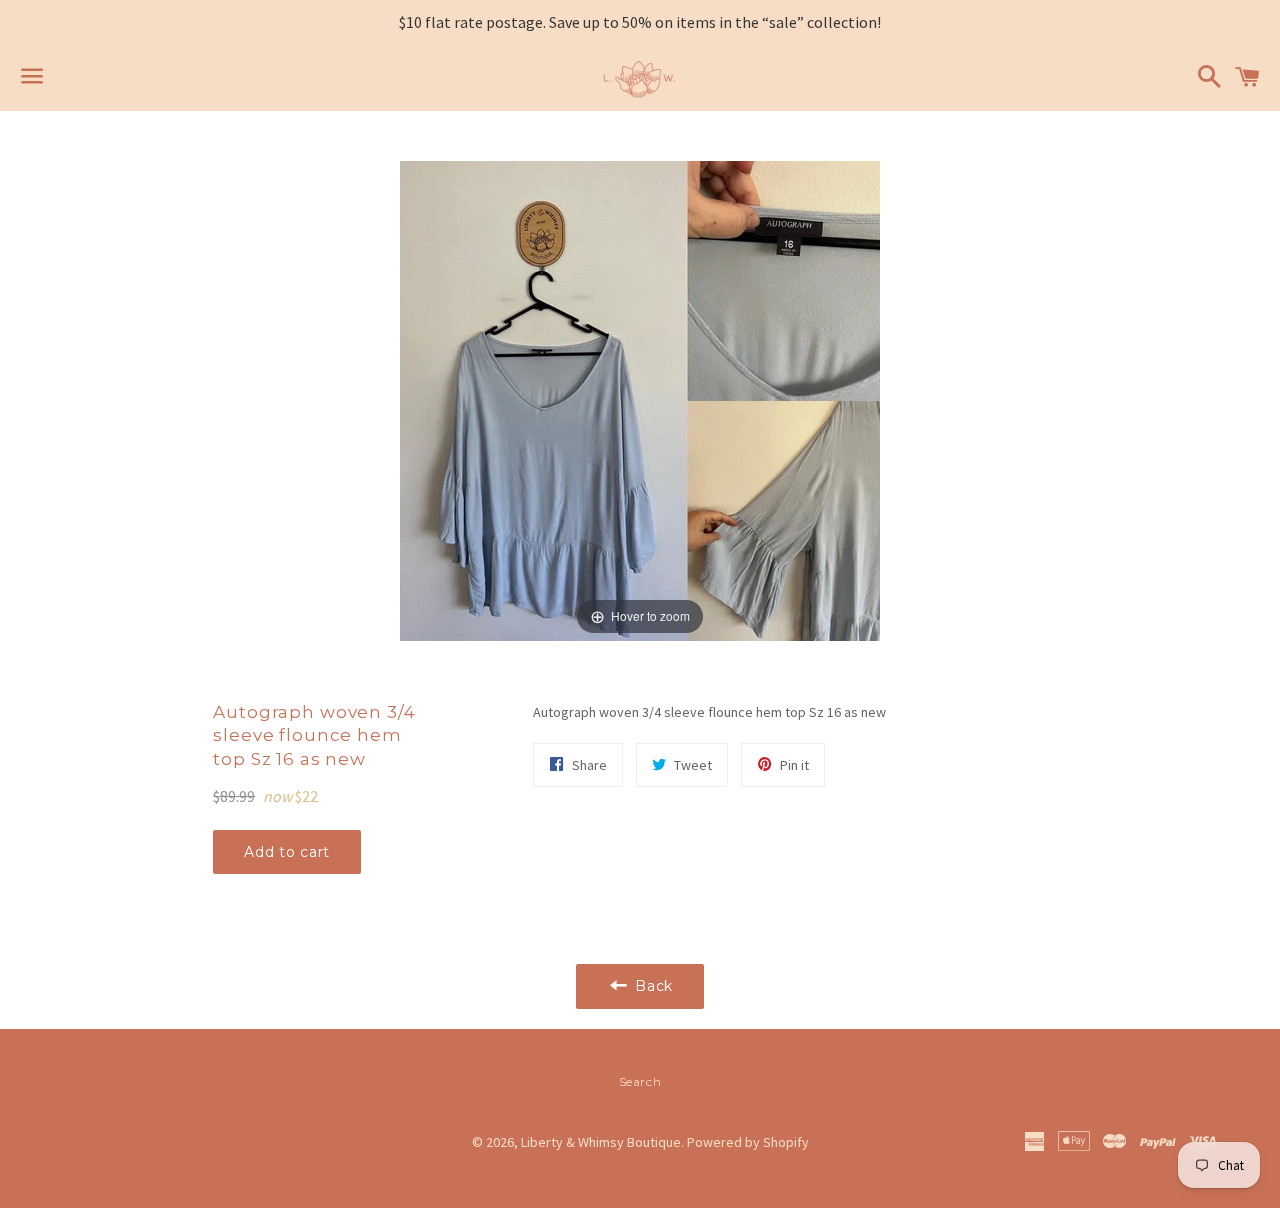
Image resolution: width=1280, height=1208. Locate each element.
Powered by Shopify (748, 1142)
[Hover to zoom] (640, 399)
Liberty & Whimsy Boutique (601, 1142)
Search (640, 1081)
